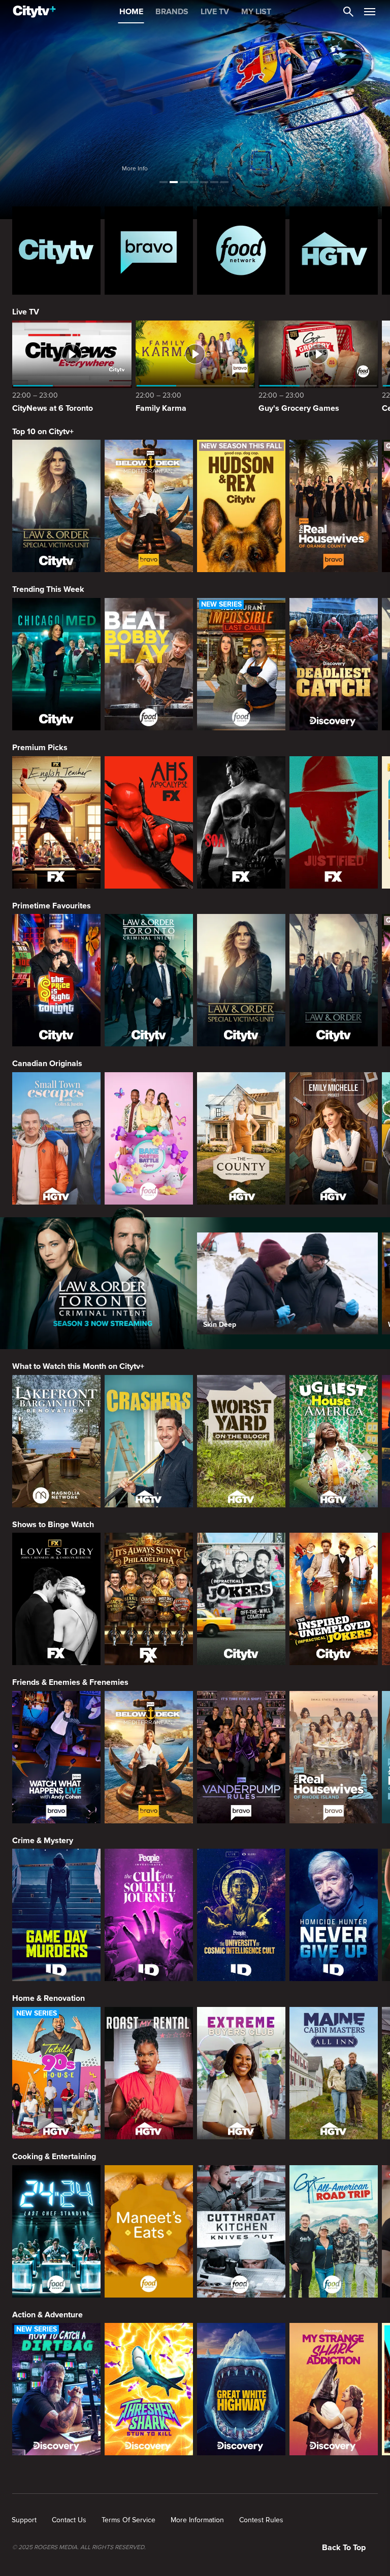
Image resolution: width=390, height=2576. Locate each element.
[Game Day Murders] (56, 1915)
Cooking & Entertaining (54, 2157)
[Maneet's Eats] (149, 2231)
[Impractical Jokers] (241, 1599)
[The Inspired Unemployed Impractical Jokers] (334, 1599)
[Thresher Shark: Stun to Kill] (149, 2389)
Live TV (26, 312)
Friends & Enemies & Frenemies (70, 1682)
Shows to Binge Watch (53, 1525)
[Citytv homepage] (56, 251)
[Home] (34, 12)
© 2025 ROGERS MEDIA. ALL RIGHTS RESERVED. (79, 2548)
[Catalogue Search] (348, 12)
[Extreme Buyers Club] (241, 2073)
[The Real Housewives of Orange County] (334, 506)
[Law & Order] (334, 980)
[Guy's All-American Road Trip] (334, 2231)
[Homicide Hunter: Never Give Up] (334, 1915)
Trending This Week (48, 589)
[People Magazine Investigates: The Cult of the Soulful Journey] (149, 1915)
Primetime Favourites (52, 906)
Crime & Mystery (43, 1841)
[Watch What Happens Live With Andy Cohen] (56, 1757)
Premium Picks (40, 748)
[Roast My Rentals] (149, 2073)
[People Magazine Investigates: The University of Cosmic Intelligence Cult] (241, 1915)
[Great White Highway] (241, 2389)
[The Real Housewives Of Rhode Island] (334, 1757)
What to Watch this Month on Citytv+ (78, 1366)
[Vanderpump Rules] (241, 1757)
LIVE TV (215, 12)
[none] (24, 2520)
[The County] (241, 1138)
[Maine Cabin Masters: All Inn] (334, 2073)
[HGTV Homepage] (334, 251)
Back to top (344, 2548)
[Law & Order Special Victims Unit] (56, 506)
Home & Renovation (48, 1998)
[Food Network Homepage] (241, 251)
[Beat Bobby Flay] (149, 664)
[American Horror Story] (149, 822)
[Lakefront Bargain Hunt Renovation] (56, 1441)
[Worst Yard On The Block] (241, 1441)
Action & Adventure (47, 2315)
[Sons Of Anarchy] (241, 822)
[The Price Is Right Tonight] (56, 980)
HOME (131, 12)
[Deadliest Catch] (334, 664)
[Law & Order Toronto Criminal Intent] (149, 980)
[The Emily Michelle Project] (334, 1138)
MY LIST (256, 12)
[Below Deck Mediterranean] (149, 506)
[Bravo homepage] (149, 251)
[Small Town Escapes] (56, 1138)
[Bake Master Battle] (149, 1138)
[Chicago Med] (56, 664)
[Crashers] (149, 1441)
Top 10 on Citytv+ (43, 432)
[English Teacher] (56, 822)
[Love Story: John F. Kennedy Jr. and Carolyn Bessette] (56, 1599)
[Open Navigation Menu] (370, 12)
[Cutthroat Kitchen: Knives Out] (241, 2231)
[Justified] (334, 822)
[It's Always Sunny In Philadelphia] (149, 1599)
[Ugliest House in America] (334, 1441)
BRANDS (172, 12)
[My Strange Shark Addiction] (334, 2389)
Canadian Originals (47, 1064)
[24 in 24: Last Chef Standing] (56, 2231)
